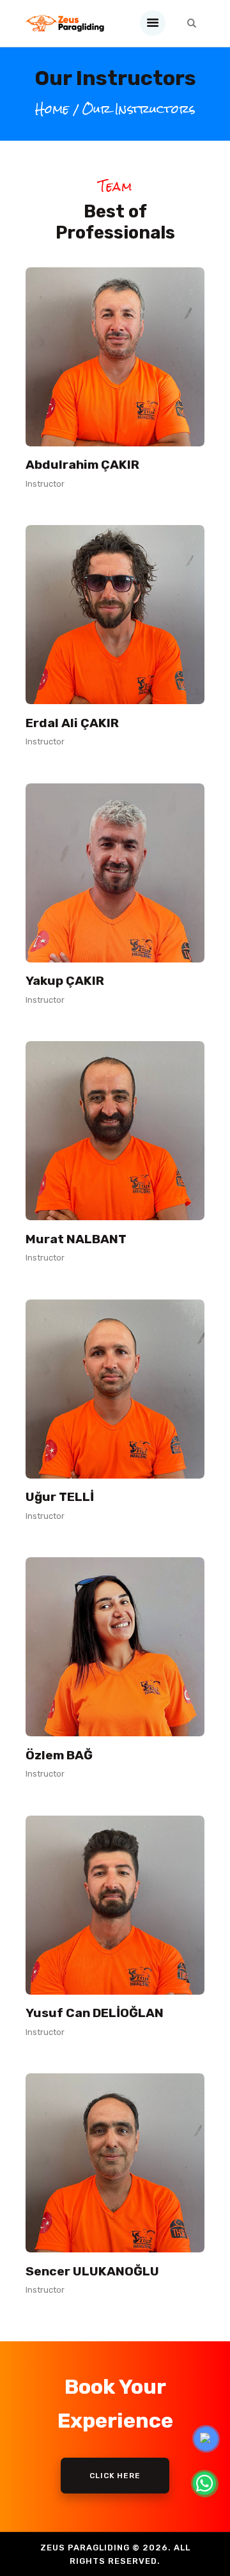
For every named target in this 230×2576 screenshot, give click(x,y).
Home (52, 110)
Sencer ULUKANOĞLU (92, 2272)
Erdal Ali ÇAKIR (72, 723)
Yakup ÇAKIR (65, 981)
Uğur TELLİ (60, 1497)
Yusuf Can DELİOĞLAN (95, 2013)
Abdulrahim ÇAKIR (82, 465)
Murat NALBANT (76, 1239)
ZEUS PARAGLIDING (85, 2548)
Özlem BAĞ (59, 1755)
